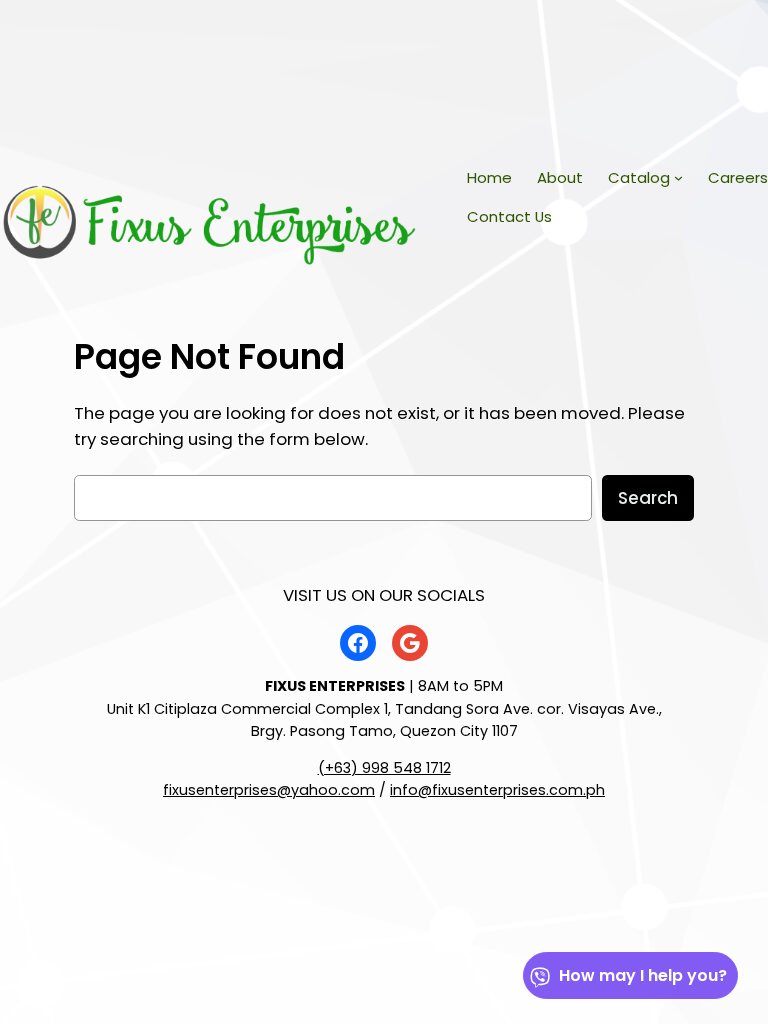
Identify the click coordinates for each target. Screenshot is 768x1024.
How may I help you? (643, 975)
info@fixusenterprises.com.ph (497, 790)
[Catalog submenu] (678, 177)
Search (648, 498)
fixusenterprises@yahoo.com (269, 790)
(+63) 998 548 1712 (384, 768)
